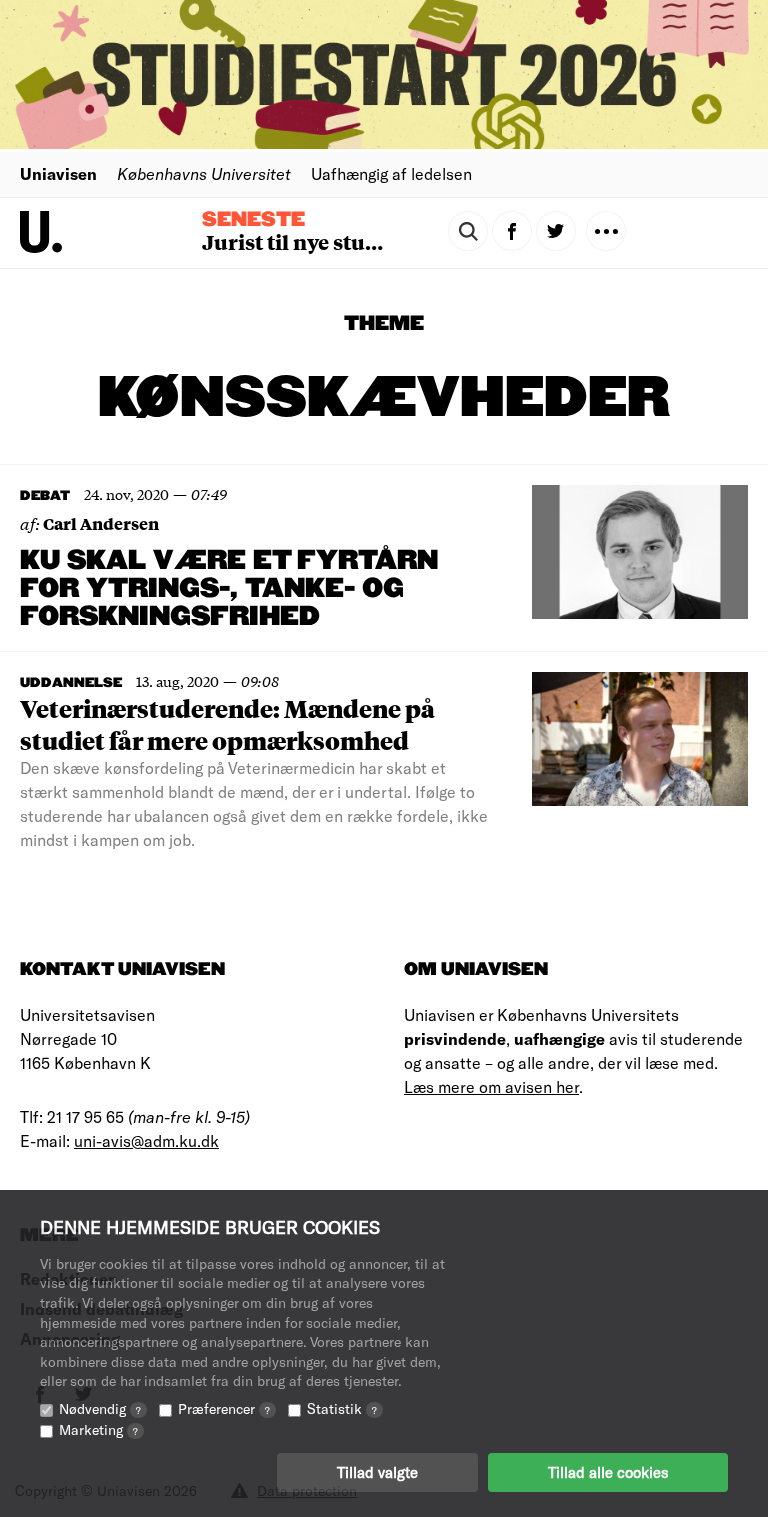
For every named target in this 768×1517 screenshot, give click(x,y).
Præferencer (224, 1408)
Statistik (342, 1408)
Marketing (98, 1429)
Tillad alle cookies (608, 1472)
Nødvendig (100, 1408)
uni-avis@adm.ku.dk (146, 1140)
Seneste (253, 220)
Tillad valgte (377, 1472)
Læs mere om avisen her (491, 1086)
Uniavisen (58, 173)
